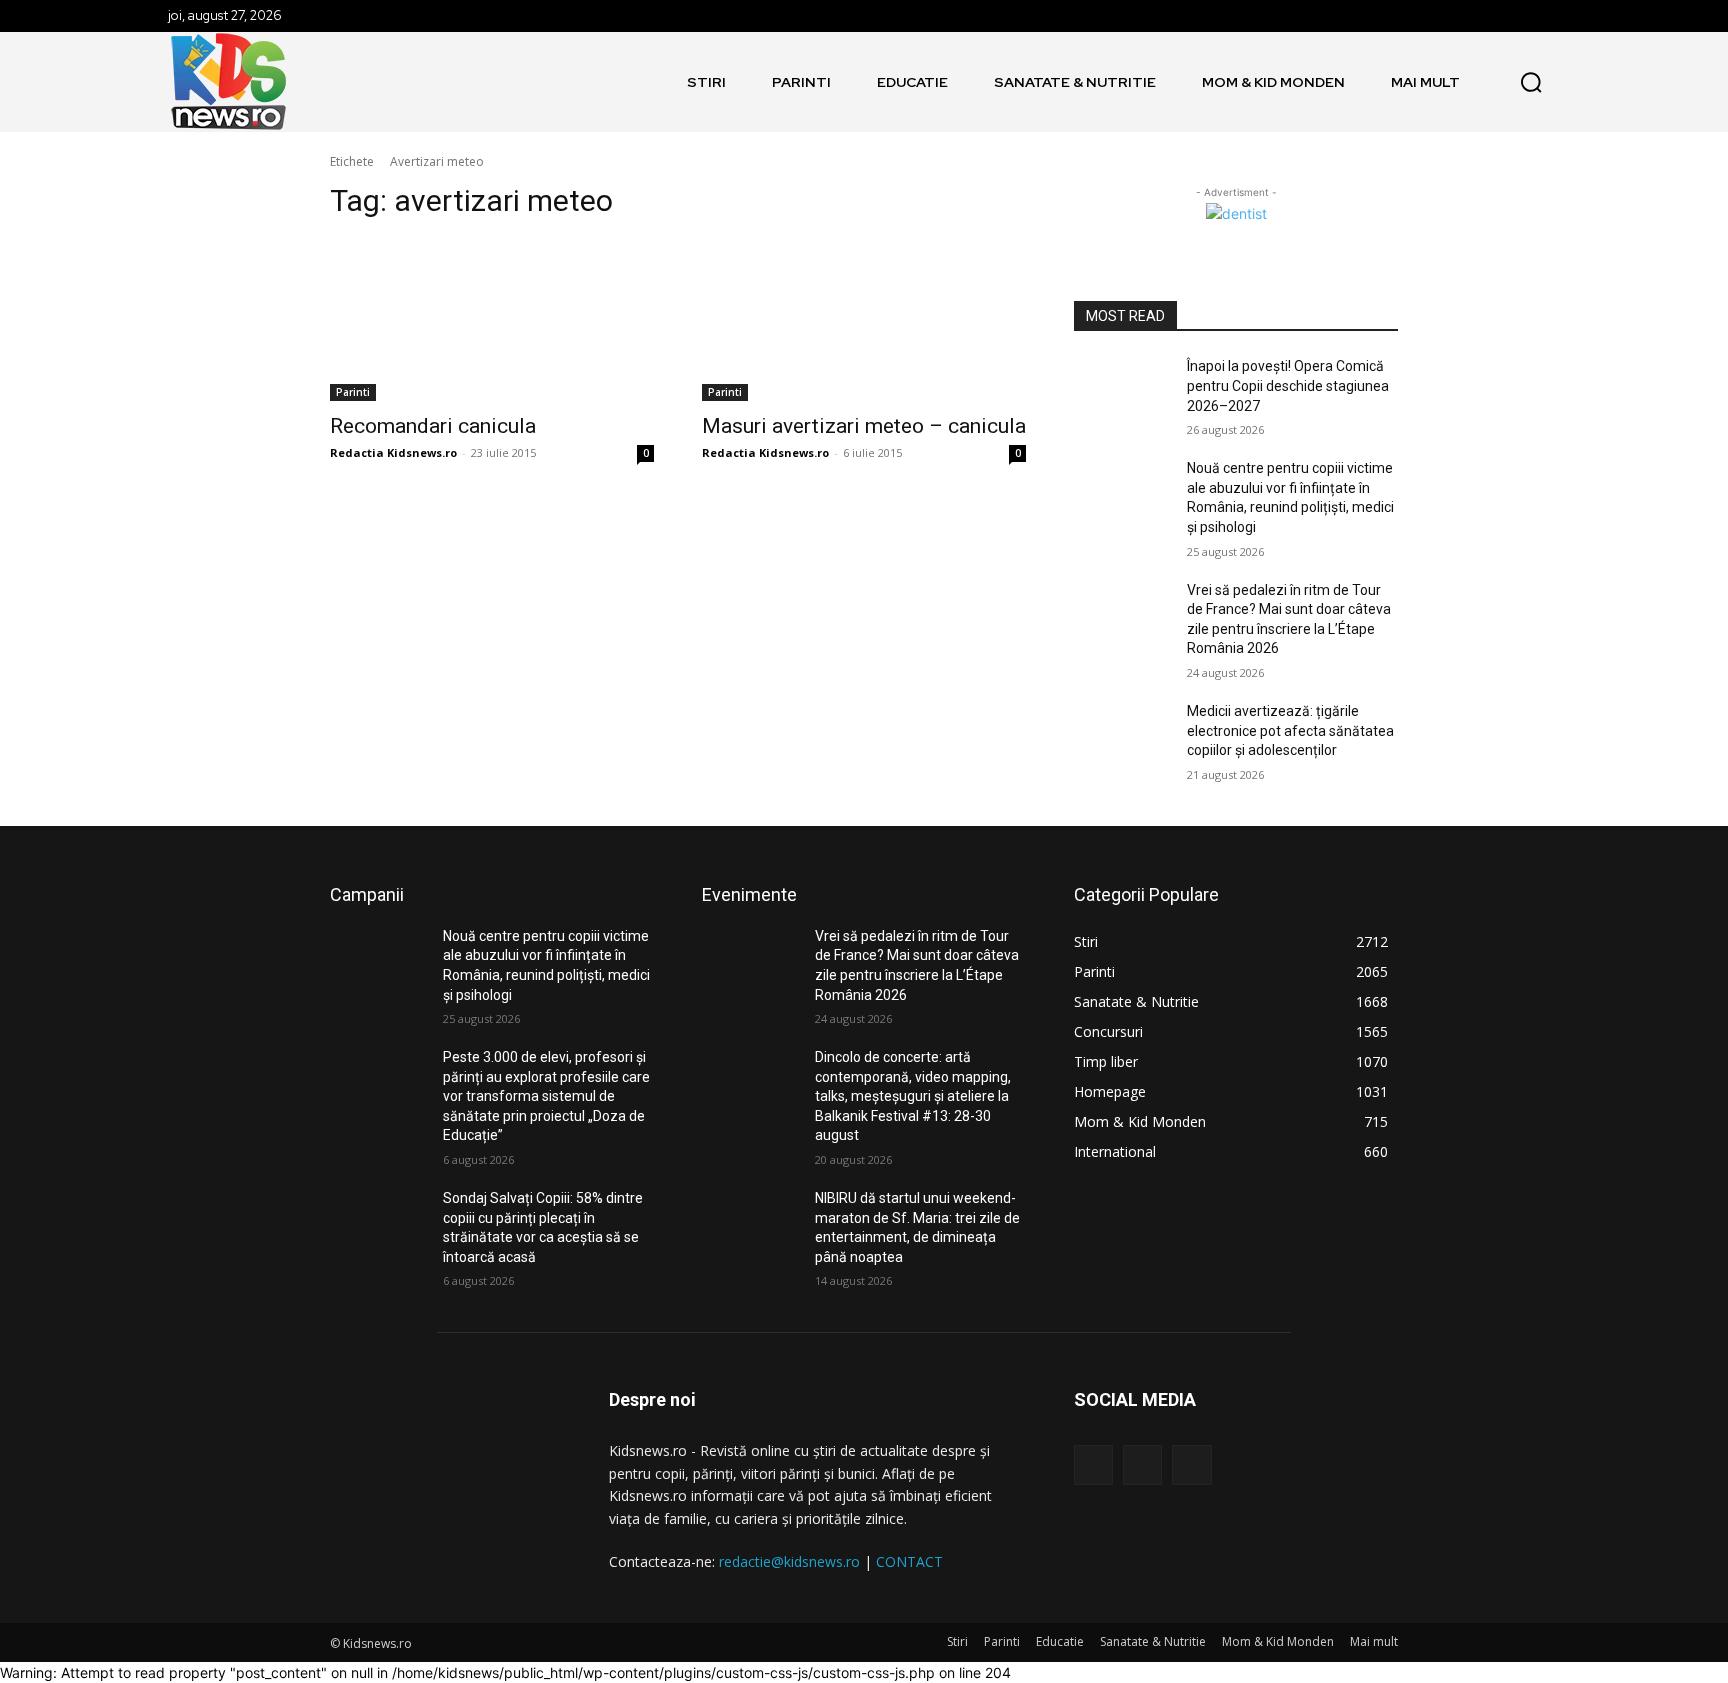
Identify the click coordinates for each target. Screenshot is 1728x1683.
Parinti (353, 392)
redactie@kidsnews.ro (789, 1561)
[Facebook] (1093, 1464)
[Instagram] (1142, 1464)
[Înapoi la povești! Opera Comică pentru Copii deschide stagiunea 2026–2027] (1122, 391)
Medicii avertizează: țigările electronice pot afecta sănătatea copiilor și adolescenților (1290, 730)
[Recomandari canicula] (492, 320)
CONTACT (909, 1561)
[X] (1191, 1464)
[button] (1531, 82)
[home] (656, 82)
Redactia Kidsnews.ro (393, 452)
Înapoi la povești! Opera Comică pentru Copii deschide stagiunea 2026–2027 (1288, 385)
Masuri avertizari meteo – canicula (864, 426)
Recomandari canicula (433, 426)
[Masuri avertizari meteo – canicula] (864, 320)
